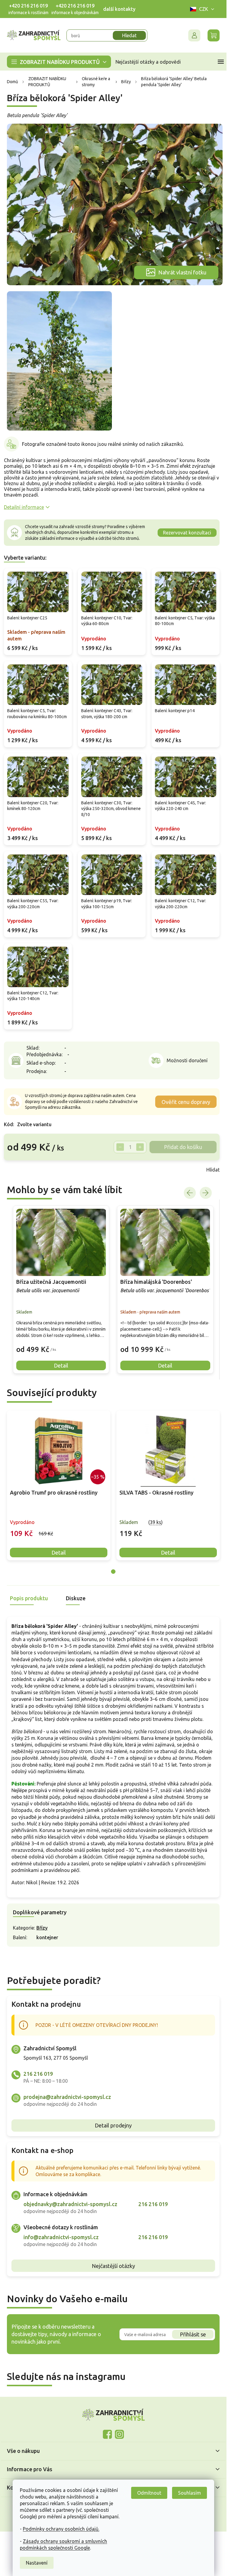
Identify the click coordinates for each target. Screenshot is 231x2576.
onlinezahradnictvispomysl (107, 2434)
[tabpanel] (59, 1485)
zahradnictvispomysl (119, 2434)
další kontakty (119, 9)
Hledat (129, 35)
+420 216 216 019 (28, 6)
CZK (204, 9)
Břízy (42, 1928)
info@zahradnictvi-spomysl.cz (61, 2237)
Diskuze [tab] (76, 1598)
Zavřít (17, 1170)
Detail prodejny (113, 2125)
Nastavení (37, 2563)
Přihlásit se (193, 2334)
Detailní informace (24, 507)
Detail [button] (61, 1365)
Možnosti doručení (187, 1060)
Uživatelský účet (194, 35)
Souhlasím (189, 2493)
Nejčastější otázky (113, 2266)
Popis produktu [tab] (29, 1598)
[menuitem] (59, 62)
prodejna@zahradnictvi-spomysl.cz (67, 2097)
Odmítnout (149, 2493)
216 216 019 (38, 2074)
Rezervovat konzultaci (187, 533)
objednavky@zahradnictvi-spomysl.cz (70, 2204)
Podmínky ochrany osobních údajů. (61, 2529)
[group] (61, 1290)
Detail (59, 1553)
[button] (61, 1345)
